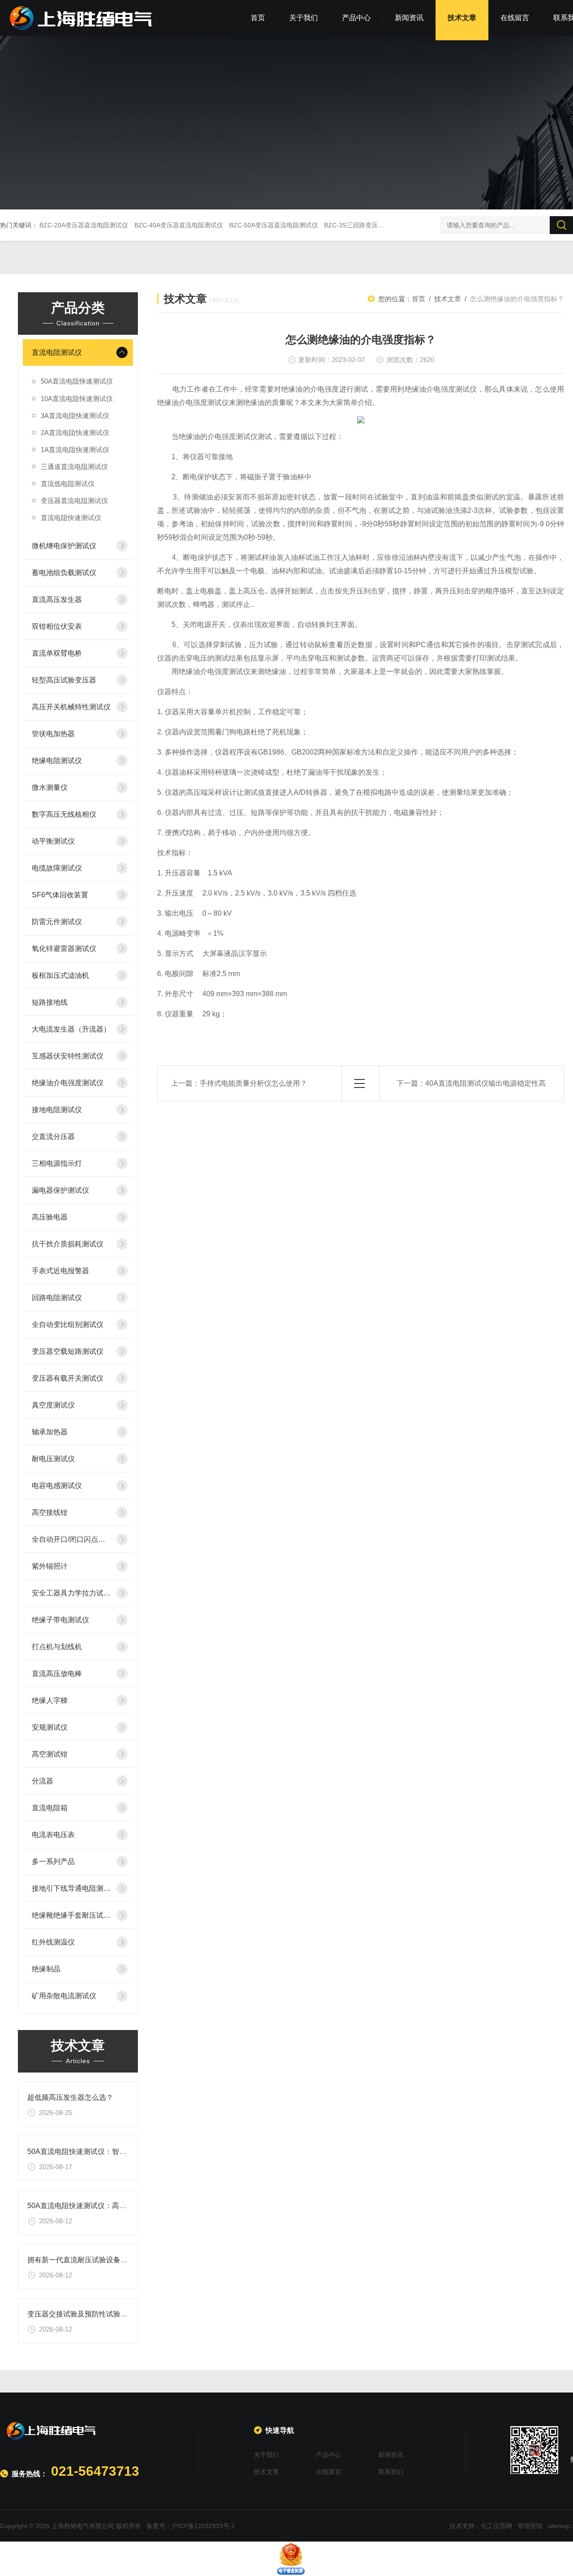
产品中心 (356, 18)
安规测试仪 (50, 1727)
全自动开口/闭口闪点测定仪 (71, 1539)
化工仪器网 (496, 2526)
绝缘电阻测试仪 (57, 761)
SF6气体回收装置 (60, 895)
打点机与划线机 (57, 1647)
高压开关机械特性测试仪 (71, 707)
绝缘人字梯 (50, 1700)
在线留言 (515, 18)
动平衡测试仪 (53, 841)
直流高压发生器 (57, 599)
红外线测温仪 (53, 1942)
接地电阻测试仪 (57, 1110)
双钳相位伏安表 (57, 626)
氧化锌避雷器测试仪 (64, 949)
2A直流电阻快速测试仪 (75, 433)
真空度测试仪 (53, 1405)
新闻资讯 (409, 18)
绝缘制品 (46, 1969)
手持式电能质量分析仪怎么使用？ (253, 1083)
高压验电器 (50, 1217)
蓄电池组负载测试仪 (64, 573)
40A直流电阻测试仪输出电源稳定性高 (485, 1083)
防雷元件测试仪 (57, 922)
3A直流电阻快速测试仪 (75, 416)
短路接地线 (50, 1002)
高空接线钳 (50, 1512)
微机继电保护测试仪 (64, 546)
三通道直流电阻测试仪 (74, 467)
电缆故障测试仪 (57, 868)
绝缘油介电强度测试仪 (68, 1083)
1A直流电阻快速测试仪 (75, 450)
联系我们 (391, 2472)
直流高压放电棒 (57, 1674)
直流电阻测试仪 (57, 352)
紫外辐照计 (50, 1566)
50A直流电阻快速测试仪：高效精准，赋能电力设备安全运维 (123, 2206)
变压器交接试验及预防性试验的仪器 (85, 2314)
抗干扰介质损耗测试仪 (68, 1244)
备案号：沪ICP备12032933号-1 (191, 2526)
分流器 (43, 1781)
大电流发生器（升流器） (71, 1029)
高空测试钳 (50, 1754)
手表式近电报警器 (60, 1271)
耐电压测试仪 (53, 1459)
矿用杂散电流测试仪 (64, 1996)
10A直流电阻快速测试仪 (77, 399)
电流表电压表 (53, 1835)
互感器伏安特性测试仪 (68, 1056)
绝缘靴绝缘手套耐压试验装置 (71, 1915)
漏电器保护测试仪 (60, 1190)
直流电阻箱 (50, 1808)
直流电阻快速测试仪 (71, 518)
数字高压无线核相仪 (64, 814)
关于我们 (304, 18)
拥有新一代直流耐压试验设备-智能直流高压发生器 (107, 2260)
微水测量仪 (50, 787)
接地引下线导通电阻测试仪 (71, 1888)
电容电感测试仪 (57, 1486)
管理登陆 (530, 2526)
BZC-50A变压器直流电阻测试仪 (274, 225)
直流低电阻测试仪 (68, 484)
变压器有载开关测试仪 (68, 1378)
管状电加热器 (53, 734)
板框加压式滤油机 (60, 975)
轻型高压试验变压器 (64, 680)
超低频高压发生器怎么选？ (70, 2097)
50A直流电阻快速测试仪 (77, 381)
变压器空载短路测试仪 (68, 1351)
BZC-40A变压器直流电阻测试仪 (179, 225)
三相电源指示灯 (57, 1163)
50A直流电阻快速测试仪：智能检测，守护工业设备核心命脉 (123, 2152)
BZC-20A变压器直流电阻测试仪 (84, 225)
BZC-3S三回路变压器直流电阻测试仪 (376, 225)
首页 (258, 18)
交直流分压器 (53, 1137)
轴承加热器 (50, 1432)
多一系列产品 (53, 1862)
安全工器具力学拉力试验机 (71, 1593)
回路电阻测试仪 (57, 1298)
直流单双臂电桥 (57, 653)
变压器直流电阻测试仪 (74, 501)
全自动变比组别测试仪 (68, 1324)
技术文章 (462, 18)
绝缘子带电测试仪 (60, 1620)
